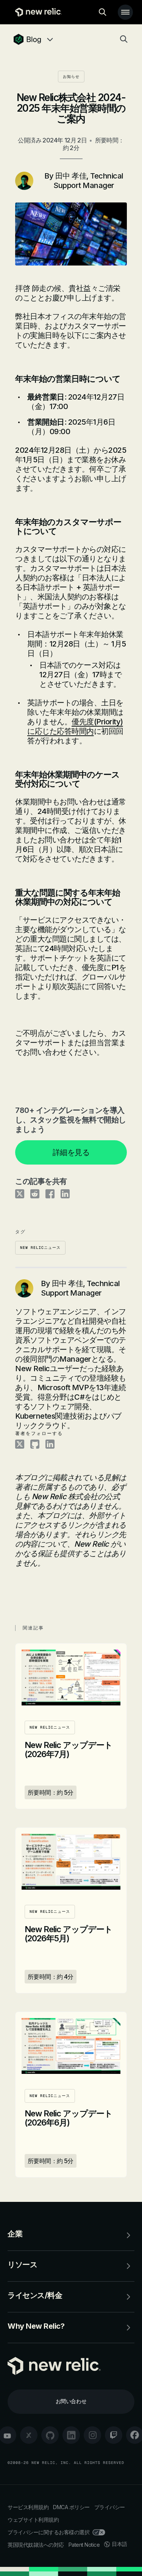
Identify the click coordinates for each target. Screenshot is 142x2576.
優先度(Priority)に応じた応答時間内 (75, 726)
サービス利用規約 (28, 2507)
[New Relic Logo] (37, 12)
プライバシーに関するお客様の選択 (48, 2532)
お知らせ (71, 77)
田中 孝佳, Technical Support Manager (88, 181)
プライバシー (110, 2507)
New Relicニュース (40, 1248)
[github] (50, 2435)
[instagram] (92, 2435)
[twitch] (114, 2435)
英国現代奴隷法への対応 (36, 2545)
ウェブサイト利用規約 (33, 2520)
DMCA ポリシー (71, 2507)
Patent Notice (84, 2545)
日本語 (119, 2544)
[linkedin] (71, 2435)
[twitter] (29, 2435)
